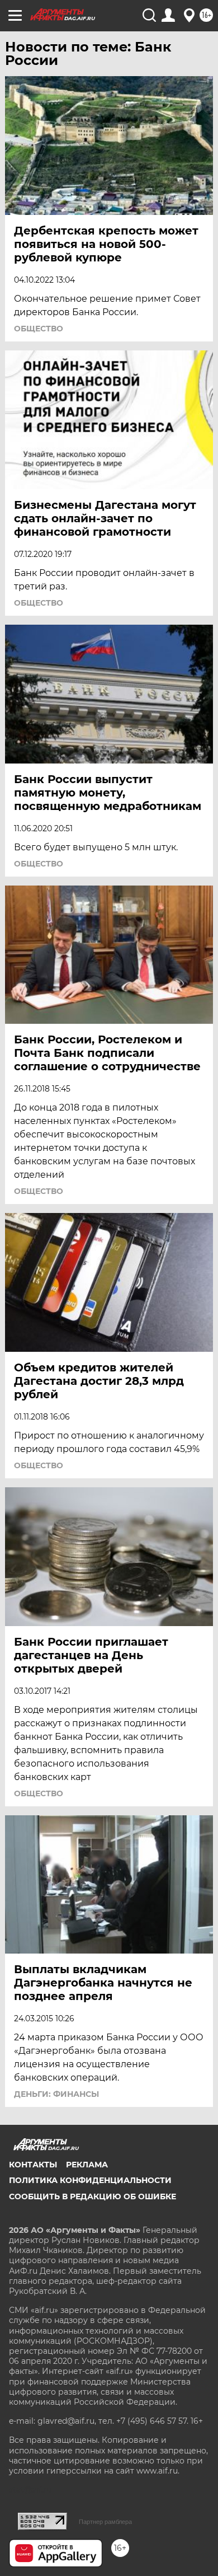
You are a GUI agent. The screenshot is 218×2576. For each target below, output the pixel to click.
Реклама (87, 2165)
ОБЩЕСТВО (39, 329)
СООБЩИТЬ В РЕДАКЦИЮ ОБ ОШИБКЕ (93, 2196)
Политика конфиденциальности (90, 2180)
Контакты (33, 2165)
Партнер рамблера (105, 2522)
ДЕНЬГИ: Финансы (56, 2094)
